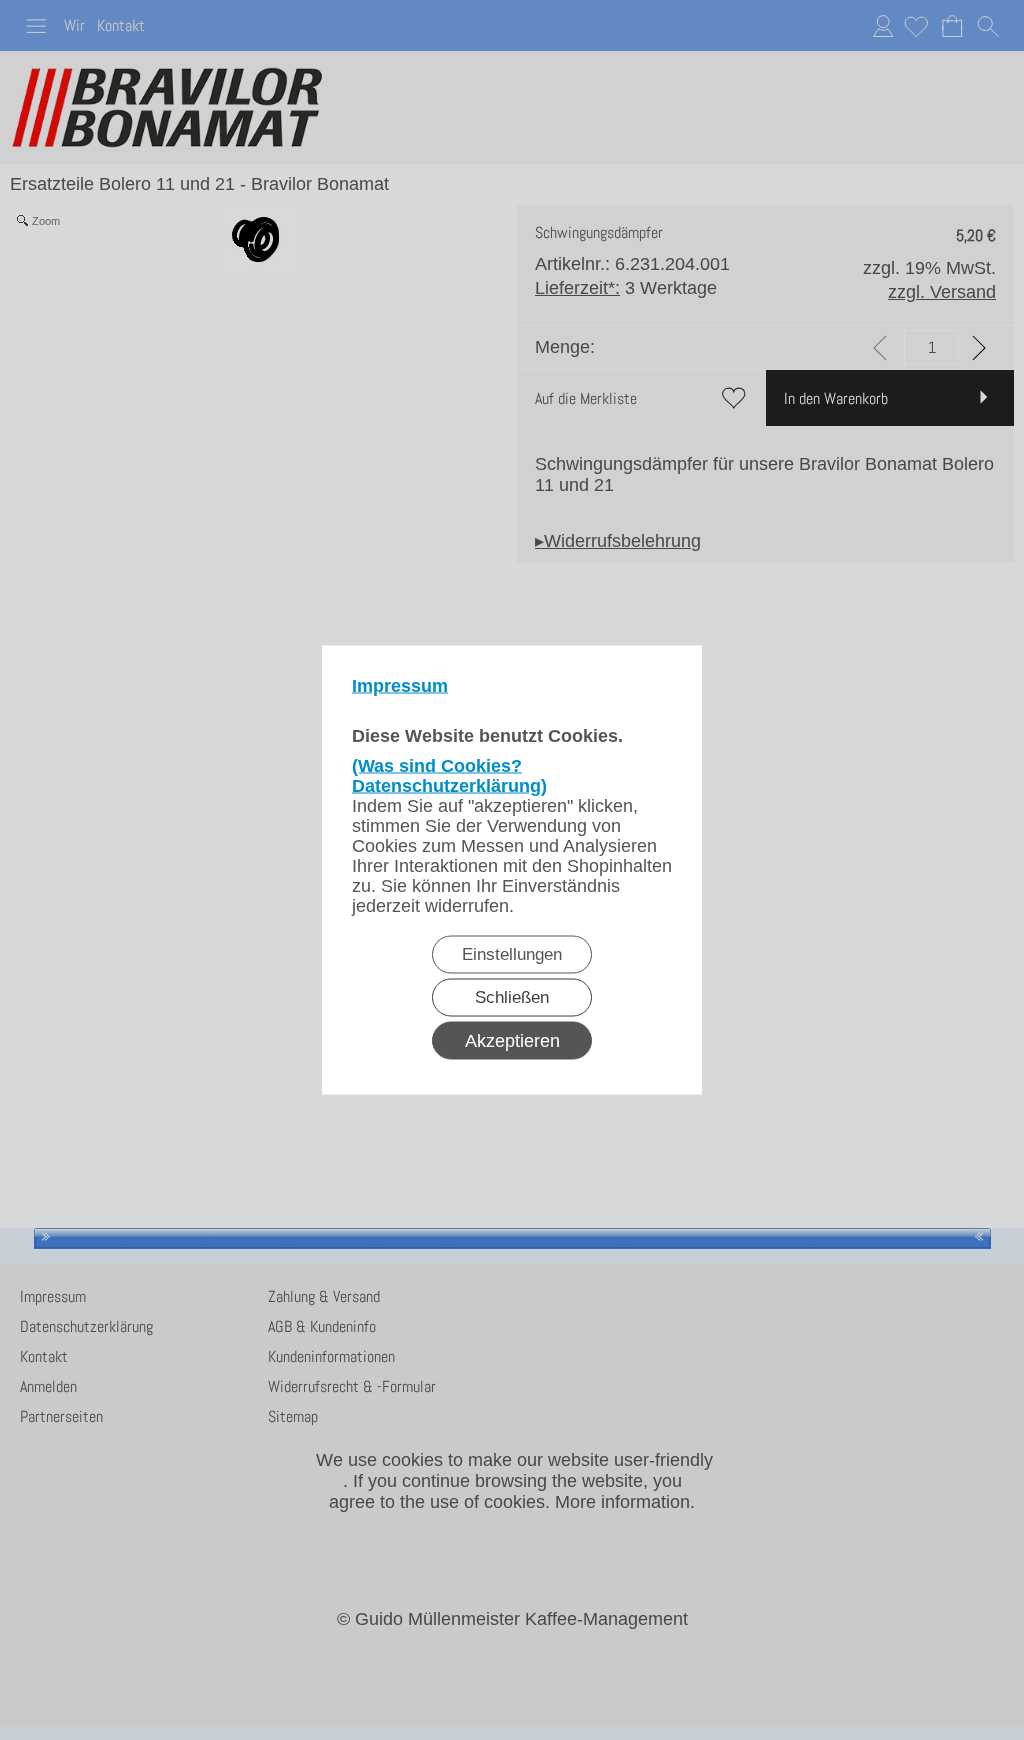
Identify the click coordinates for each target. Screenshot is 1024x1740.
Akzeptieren (512, 1041)
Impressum (400, 686)
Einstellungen (512, 954)
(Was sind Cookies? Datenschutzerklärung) (449, 776)
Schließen (512, 997)
